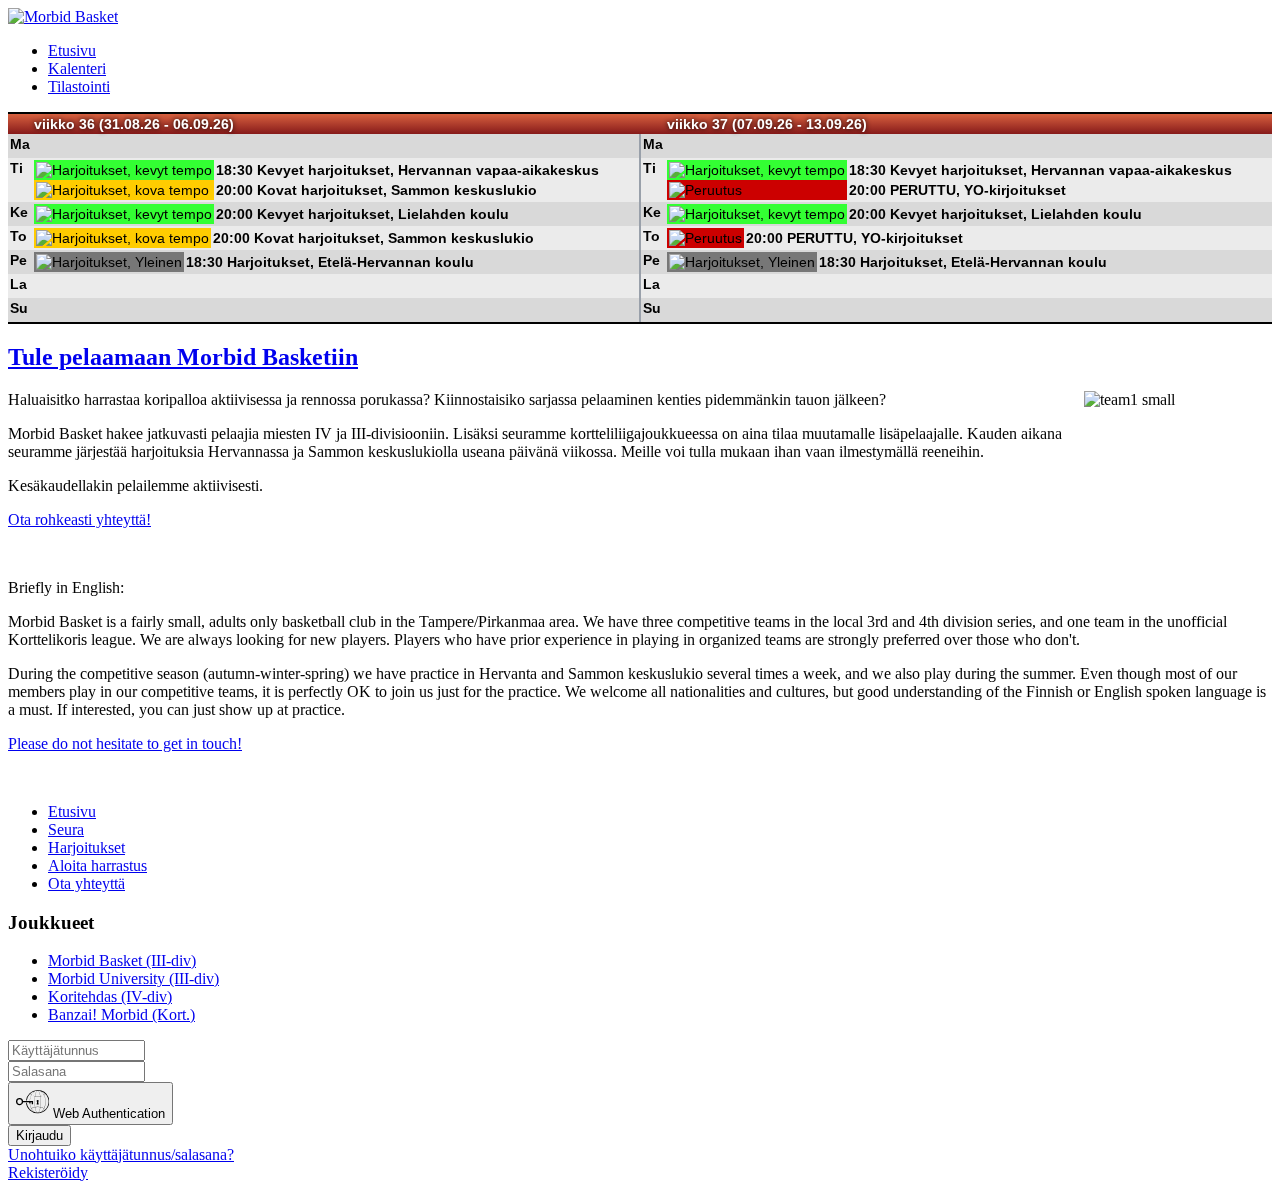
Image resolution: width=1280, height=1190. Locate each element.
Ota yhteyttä (86, 883)
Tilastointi (79, 86)
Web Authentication (107, 1114)
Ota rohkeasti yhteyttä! (79, 519)
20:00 (234, 190)
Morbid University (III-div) (133, 978)
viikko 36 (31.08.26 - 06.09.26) (134, 124)
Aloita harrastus (97, 865)
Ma (20, 144)
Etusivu (72, 50)
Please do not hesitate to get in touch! (125, 743)
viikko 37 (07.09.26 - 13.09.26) (767, 124)
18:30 (234, 170)
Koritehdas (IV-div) (110, 996)
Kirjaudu (39, 1135)
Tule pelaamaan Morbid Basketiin (183, 357)
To (18, 236)
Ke (19, 212)
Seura (66, 829)
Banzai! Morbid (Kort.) (121, 1014)
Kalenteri (77, 68)
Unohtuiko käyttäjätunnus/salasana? (121, 1154)
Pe (18, 260)
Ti (16, 168)
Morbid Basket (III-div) (122, 960)
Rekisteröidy (48, 1172)
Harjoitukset (86, 847)
